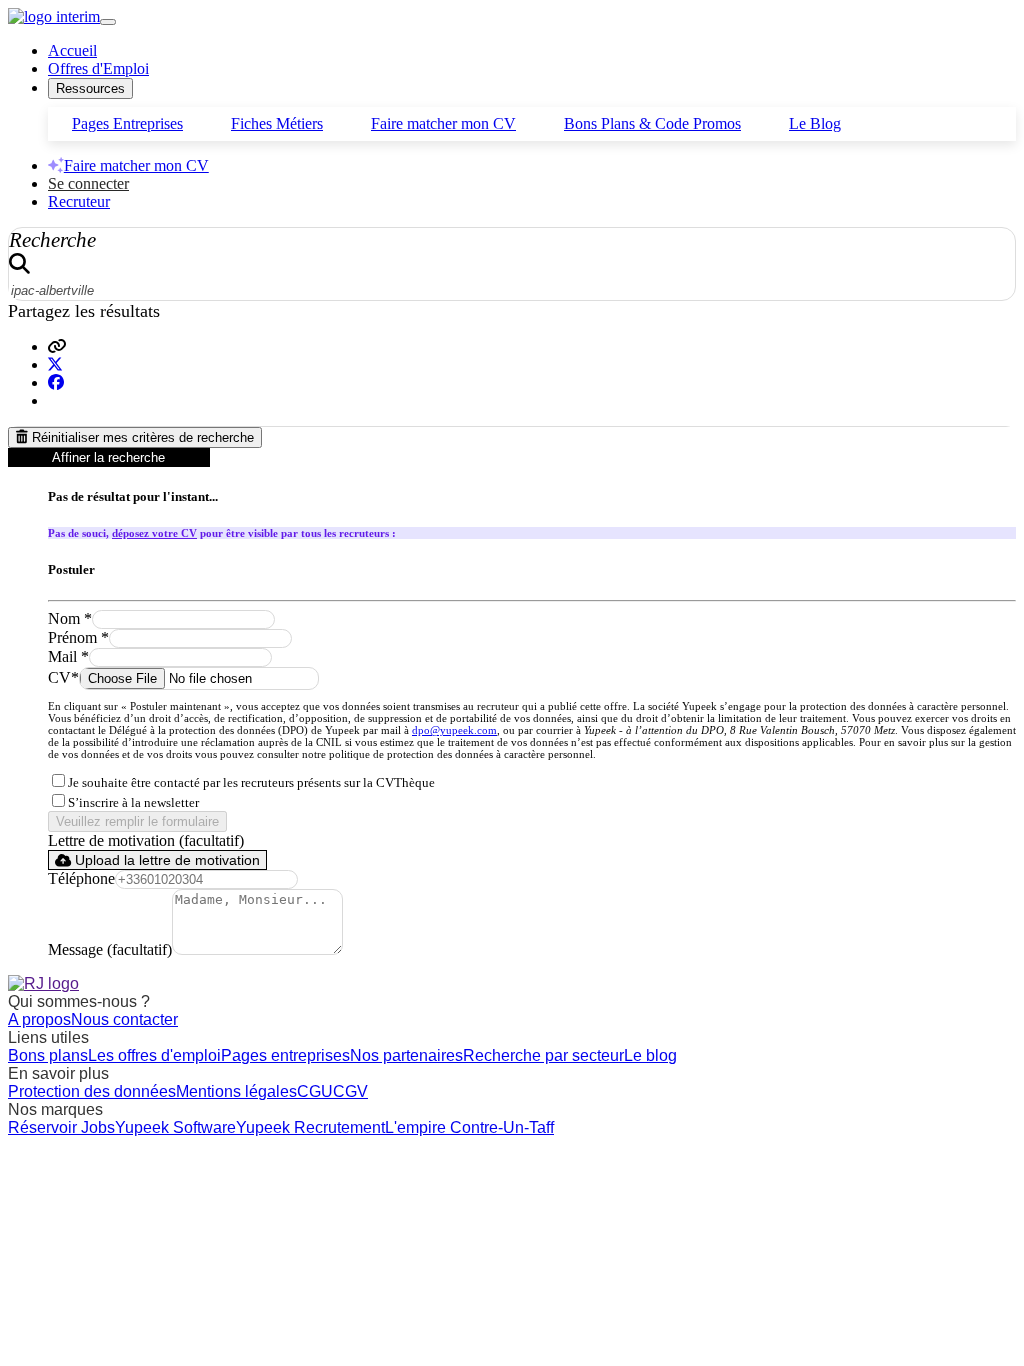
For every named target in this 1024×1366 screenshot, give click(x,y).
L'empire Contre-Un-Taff (469, 1127)
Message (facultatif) (110, 949)
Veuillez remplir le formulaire (137, 821)
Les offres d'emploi (154, 1055)
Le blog (650, 1055)
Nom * (70, 618)
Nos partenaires (406, 1055)
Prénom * (78, 637)
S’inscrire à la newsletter (133, 803)
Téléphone (81, 878)
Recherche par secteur (543, 1055)
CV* (63, 677)
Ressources (90, 88)
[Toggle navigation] (108, 22)
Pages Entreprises (127, 123)
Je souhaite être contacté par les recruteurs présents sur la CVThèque (251, 783)
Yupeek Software (175, 1127)
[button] (57, 346)
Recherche (52, 239)
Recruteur (79, 201)
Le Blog (815, 123)
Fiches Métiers (277, 123)
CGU (315, 1091)
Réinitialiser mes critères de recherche (141, 437)
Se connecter (88, 183)
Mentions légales (236, 1091)
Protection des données (92, 1091)
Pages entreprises (285, 1055)
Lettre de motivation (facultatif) (146, 840)
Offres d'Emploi (98, 68)
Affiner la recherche (108, 457)
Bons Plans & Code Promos (652, 123)
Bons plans (48, 1055)
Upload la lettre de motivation (165, 860)
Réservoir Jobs (61, 1127)
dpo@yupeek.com (454, 730)
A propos (39, 1019)
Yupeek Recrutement (310, 1127)
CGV (350, 1091)
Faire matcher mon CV (443, 123)
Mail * (68, 656)
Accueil (72, 50)
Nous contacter (124, 1019)
